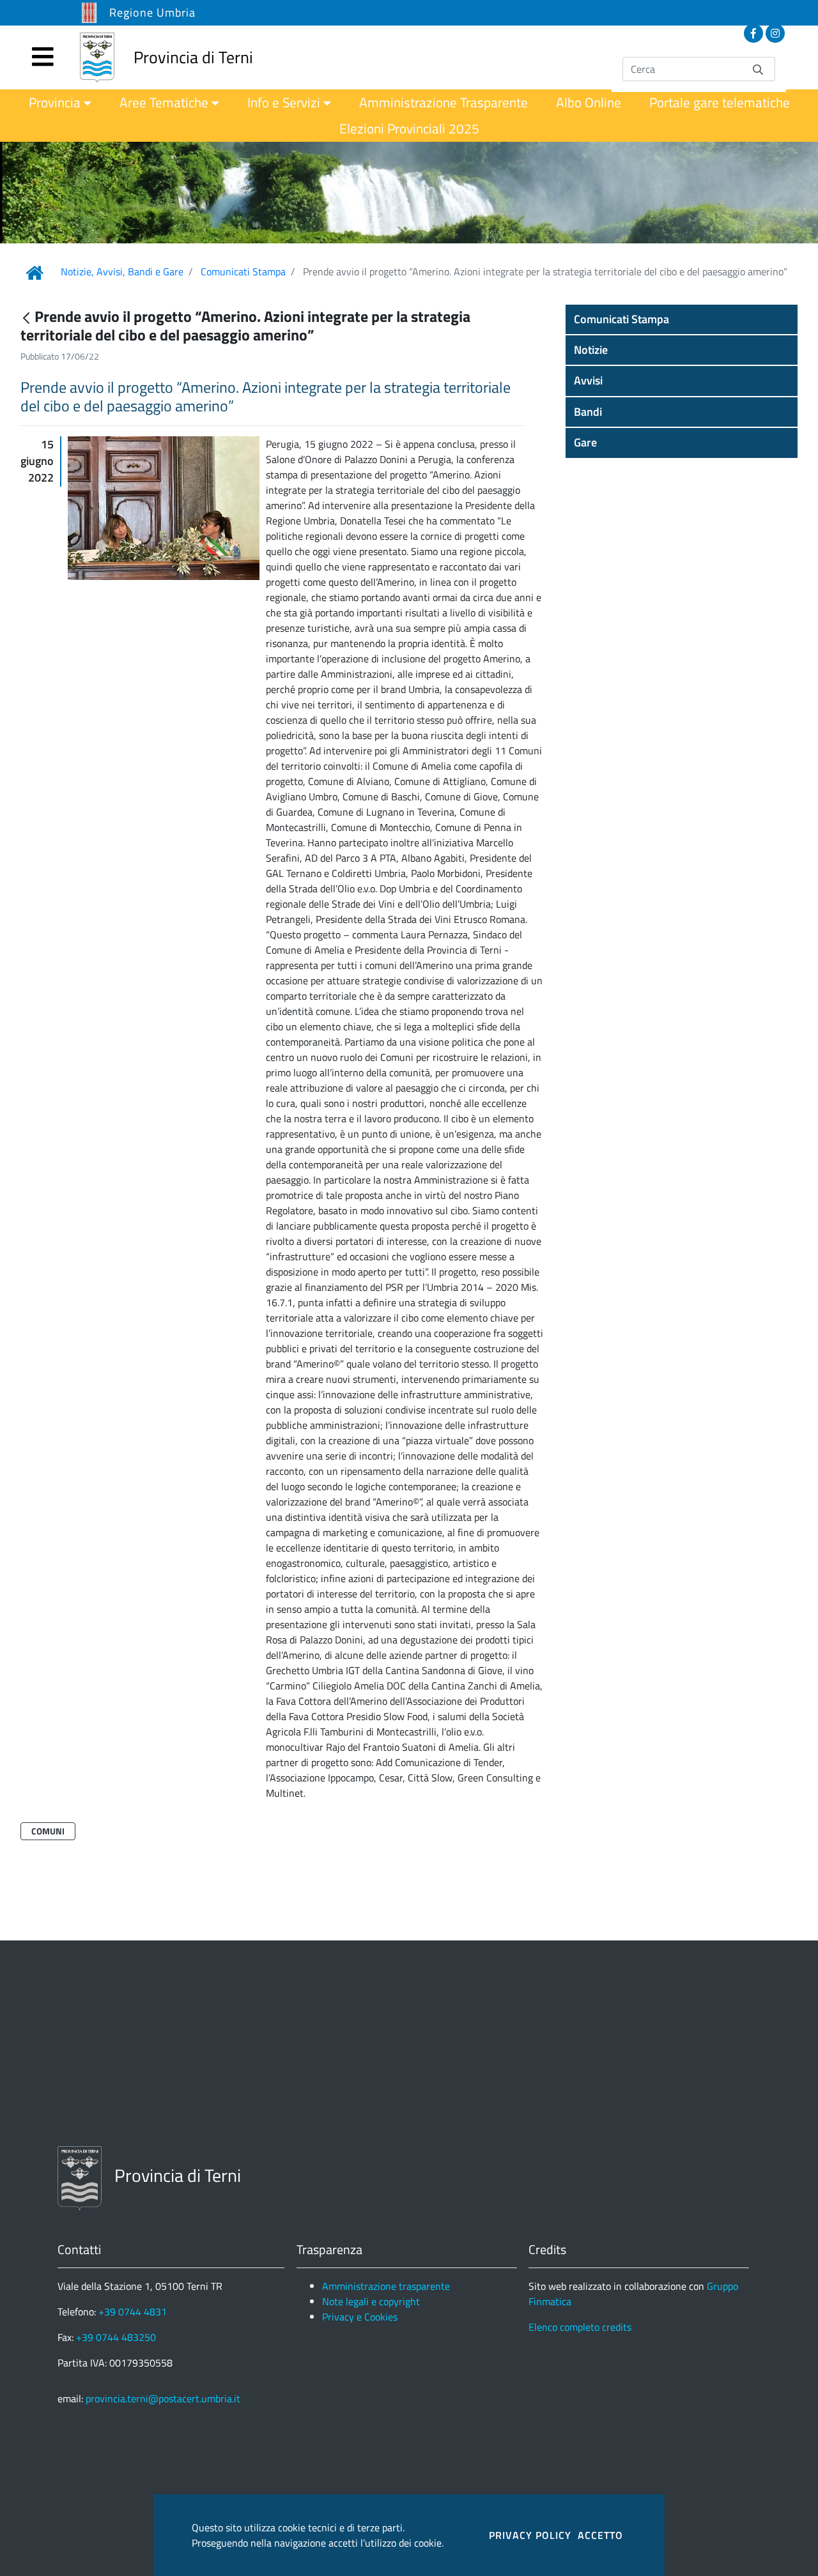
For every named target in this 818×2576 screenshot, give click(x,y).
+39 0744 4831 (133, 2312)
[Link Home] (35, 273)
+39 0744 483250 (116, 2337)
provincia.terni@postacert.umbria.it (163, 2398)
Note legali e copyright (371, 2301)
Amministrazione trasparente (386, 2286)
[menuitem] (60, 103)
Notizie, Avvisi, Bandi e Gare (122, 271)
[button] (682, 319)
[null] (27, 318)
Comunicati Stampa (243, 271)
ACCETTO (600, 2535)
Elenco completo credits (580, 2327)
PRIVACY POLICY (530, 2535)
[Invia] (758, 69)
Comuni (48, 1831)
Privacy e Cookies (360, 2317)
